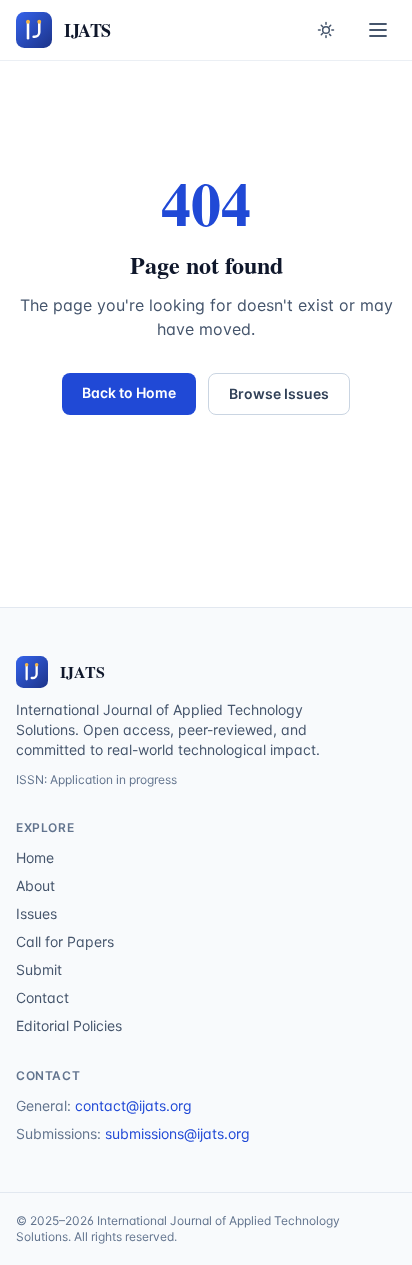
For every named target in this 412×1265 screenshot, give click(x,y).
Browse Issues (279, 393)
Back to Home (129, 392)
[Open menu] (378, 30)
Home (35, 857)
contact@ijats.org (133, 1105)
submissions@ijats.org (177, 1133)
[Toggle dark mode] (326, 30)
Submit (39, 969)
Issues (36, 913)
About (35, 885)
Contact (42, 997)
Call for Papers (65, 941)
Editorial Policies (69, 1025)
